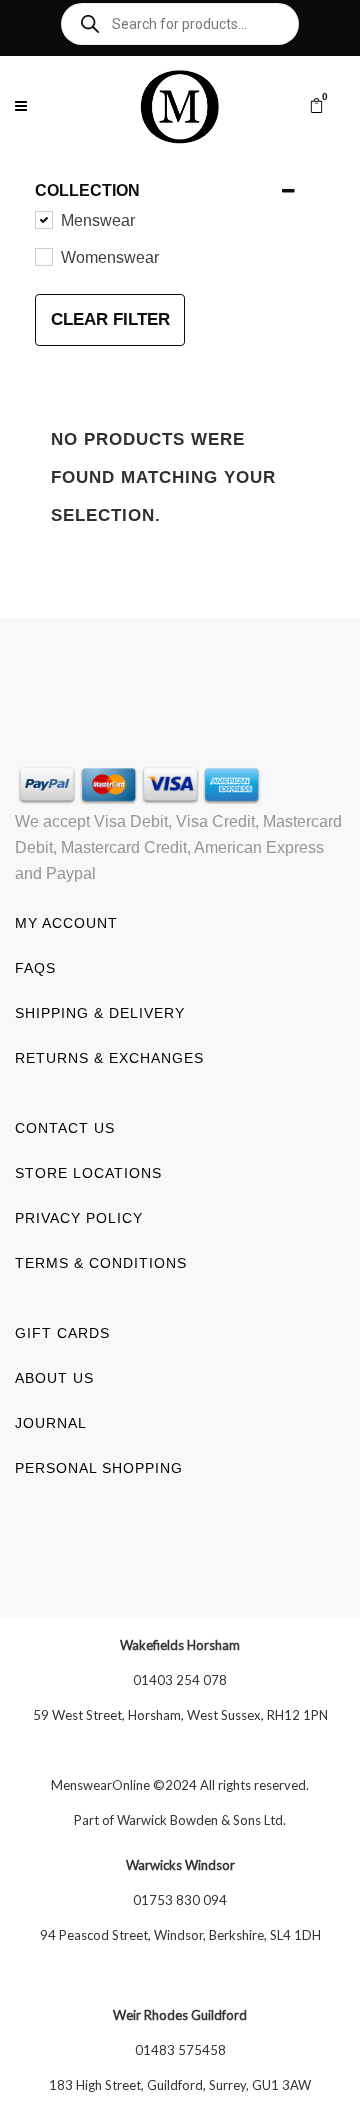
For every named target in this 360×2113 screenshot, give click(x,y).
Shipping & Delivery (100, 1013)
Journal (51, 1423)
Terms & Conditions (101, 1263)
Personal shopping (99, 1468)
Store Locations (88, 1173)
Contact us (65, 1128)
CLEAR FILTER (110, 319)
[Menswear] (43, 219)
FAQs (35, 968)
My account (66, 923)
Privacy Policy (79, 1218)
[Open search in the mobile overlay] (180, 24)
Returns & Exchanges (109, 1058)
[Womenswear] (43, 256)
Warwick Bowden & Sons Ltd (200, 1820)
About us (54, 1378)
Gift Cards (62, 1333)
